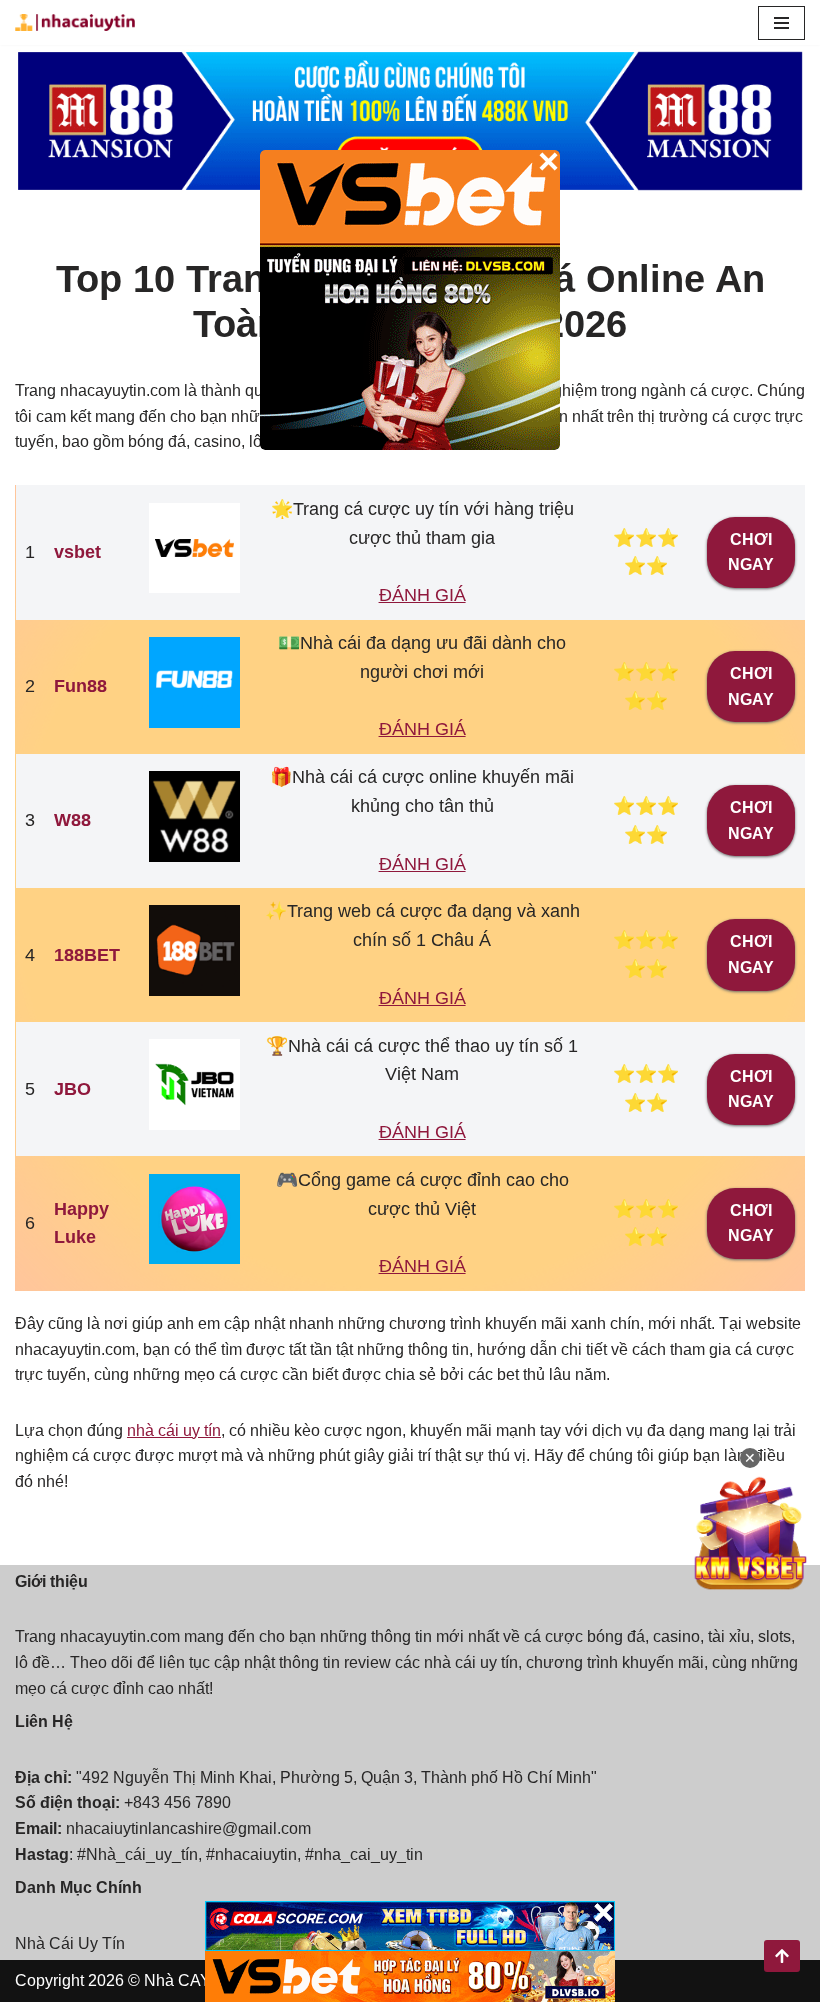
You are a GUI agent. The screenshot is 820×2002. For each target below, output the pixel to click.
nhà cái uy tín (174, 1430)
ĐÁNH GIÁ (422, 595)
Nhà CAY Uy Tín (203, 1980)
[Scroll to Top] (782, 1956)
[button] (781, 23)
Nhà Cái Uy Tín (70, 1943)
